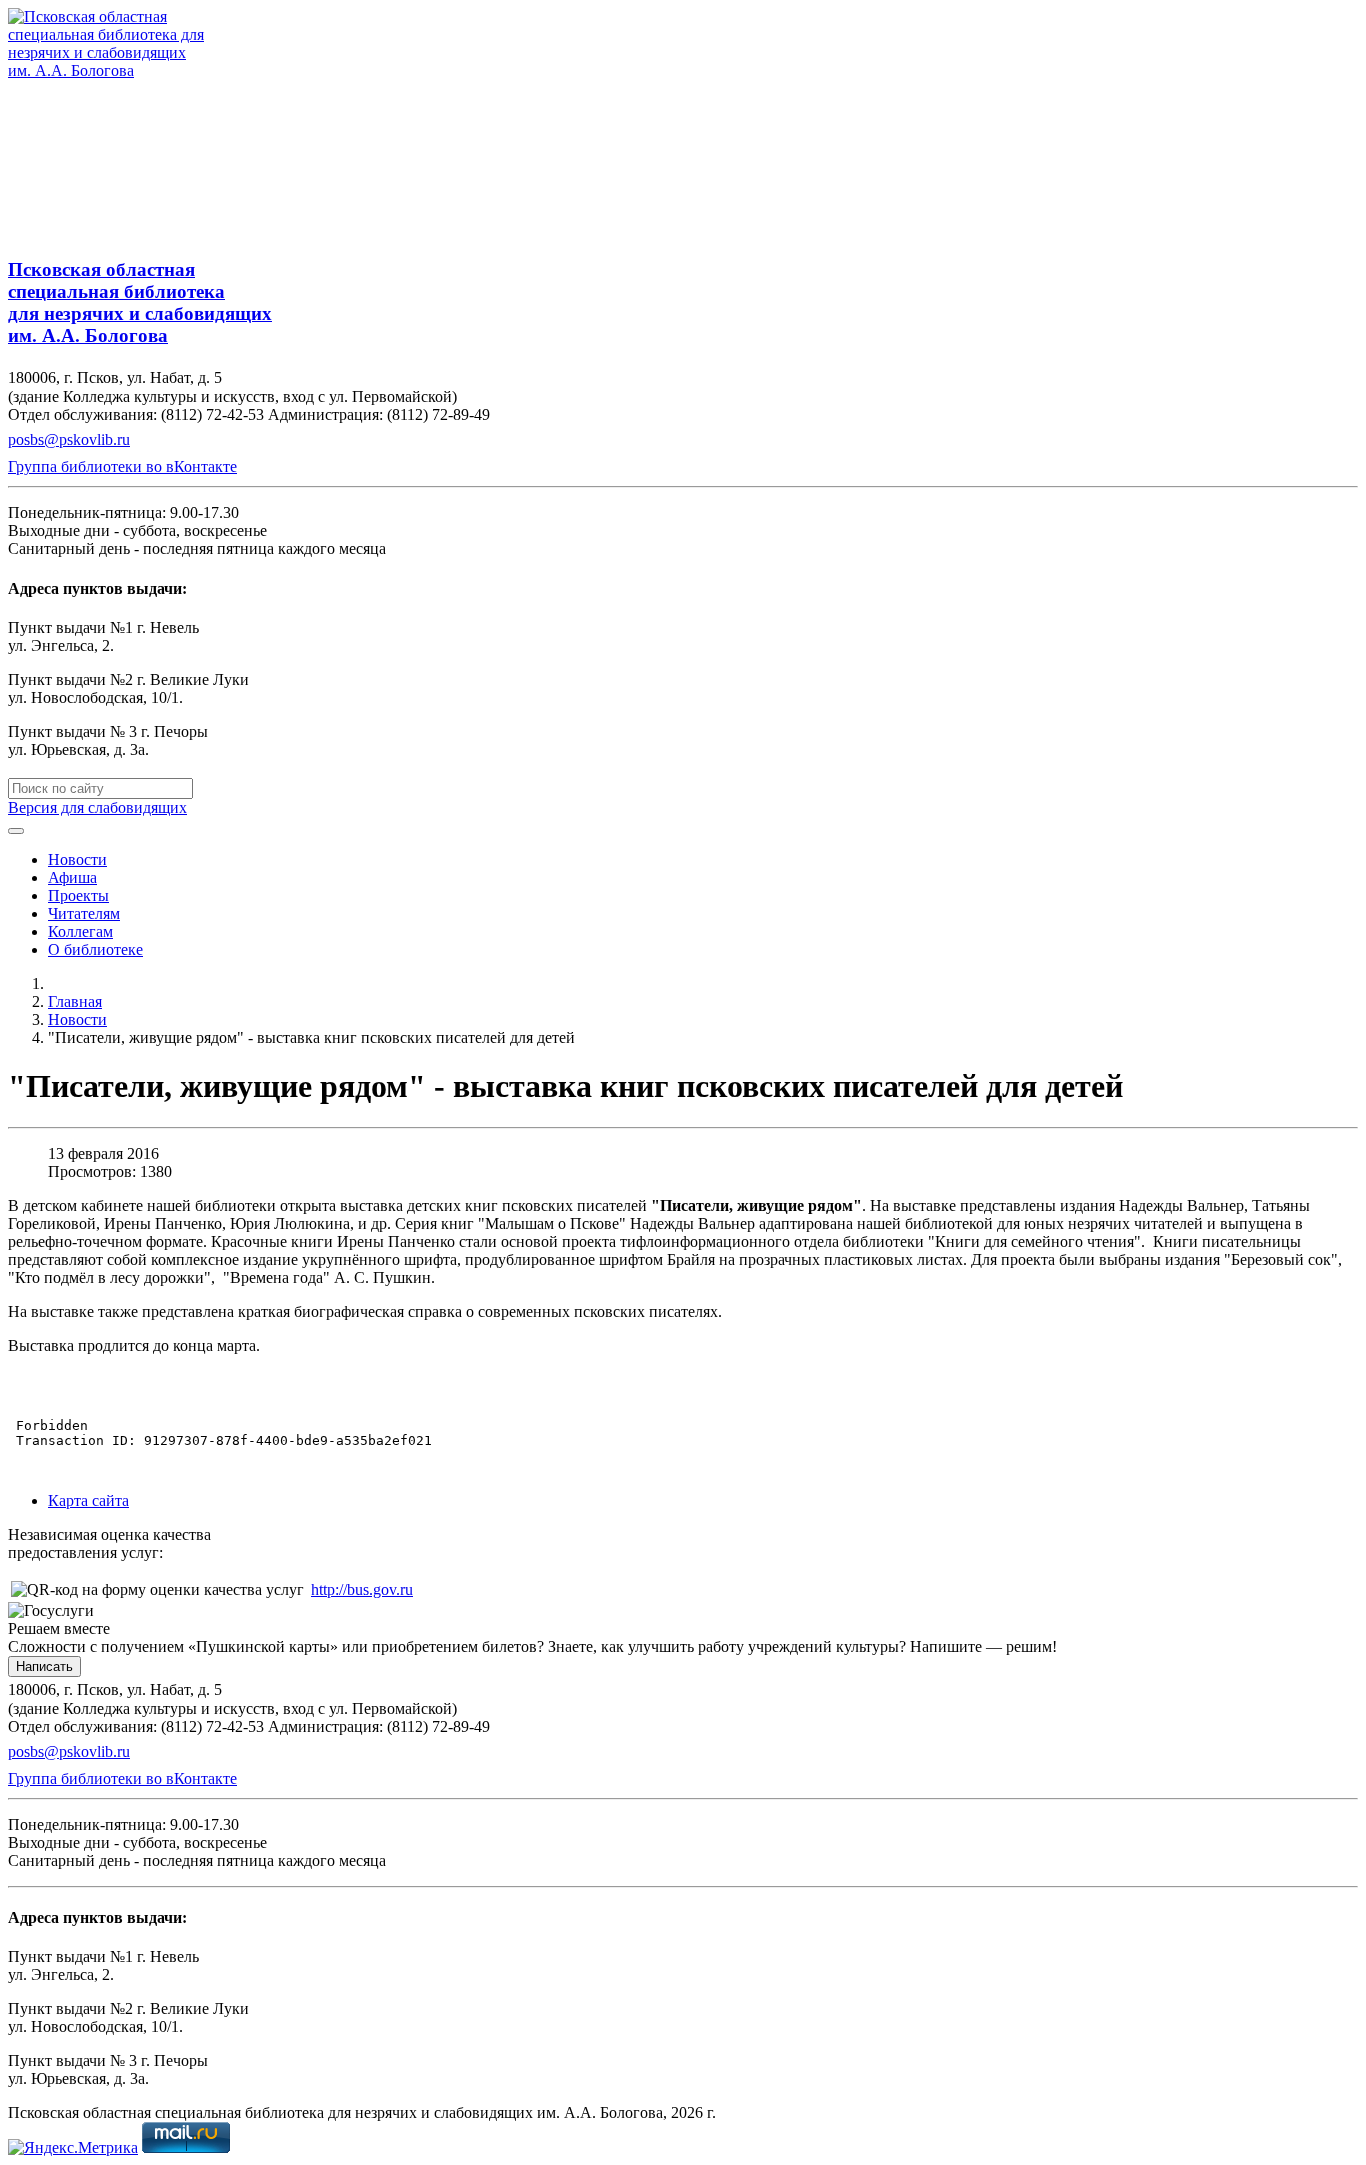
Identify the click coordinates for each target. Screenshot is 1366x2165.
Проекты (78, 895)
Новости (77, 859)
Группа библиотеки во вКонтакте (122, 466)
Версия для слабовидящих (97, 807)
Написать (44, 1666)
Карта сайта (88, 1500)
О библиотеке (95, 949)
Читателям (84, 913)
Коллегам (80, 931)
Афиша (72, 877)
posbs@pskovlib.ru (69, 439)
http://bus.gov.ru (362, 1589)
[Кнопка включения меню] (16, 831)
